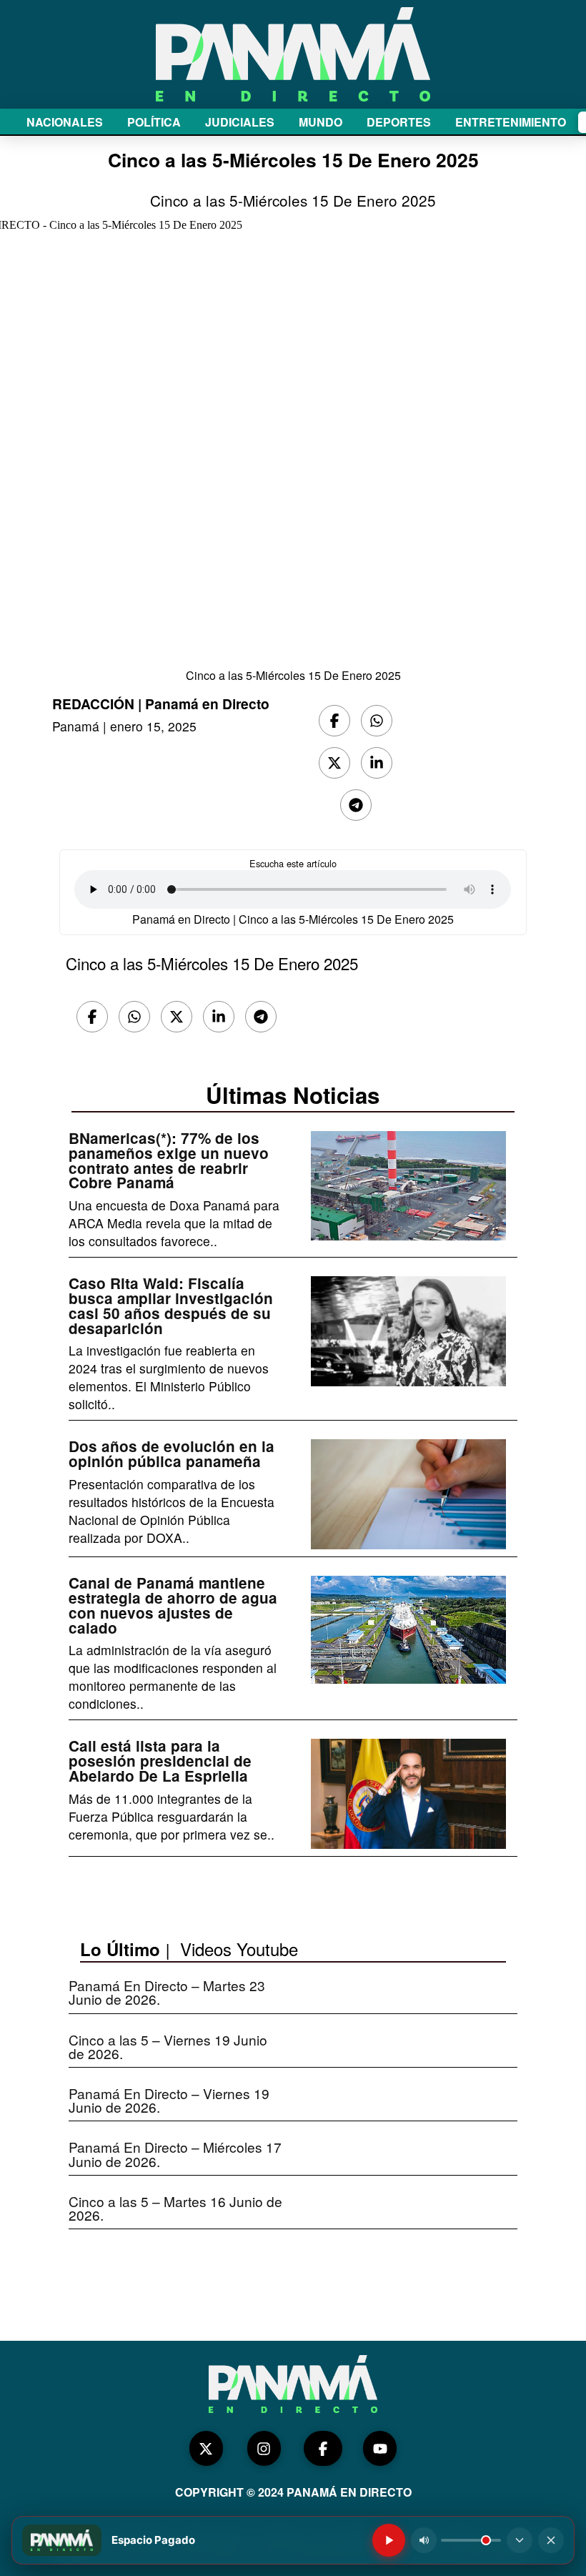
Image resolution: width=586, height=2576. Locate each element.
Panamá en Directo (207, 704)
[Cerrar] (551, 2540)
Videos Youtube (239, 1949)
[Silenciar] (424, 2540)
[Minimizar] (520, 2540)
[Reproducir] (389, 2540)
